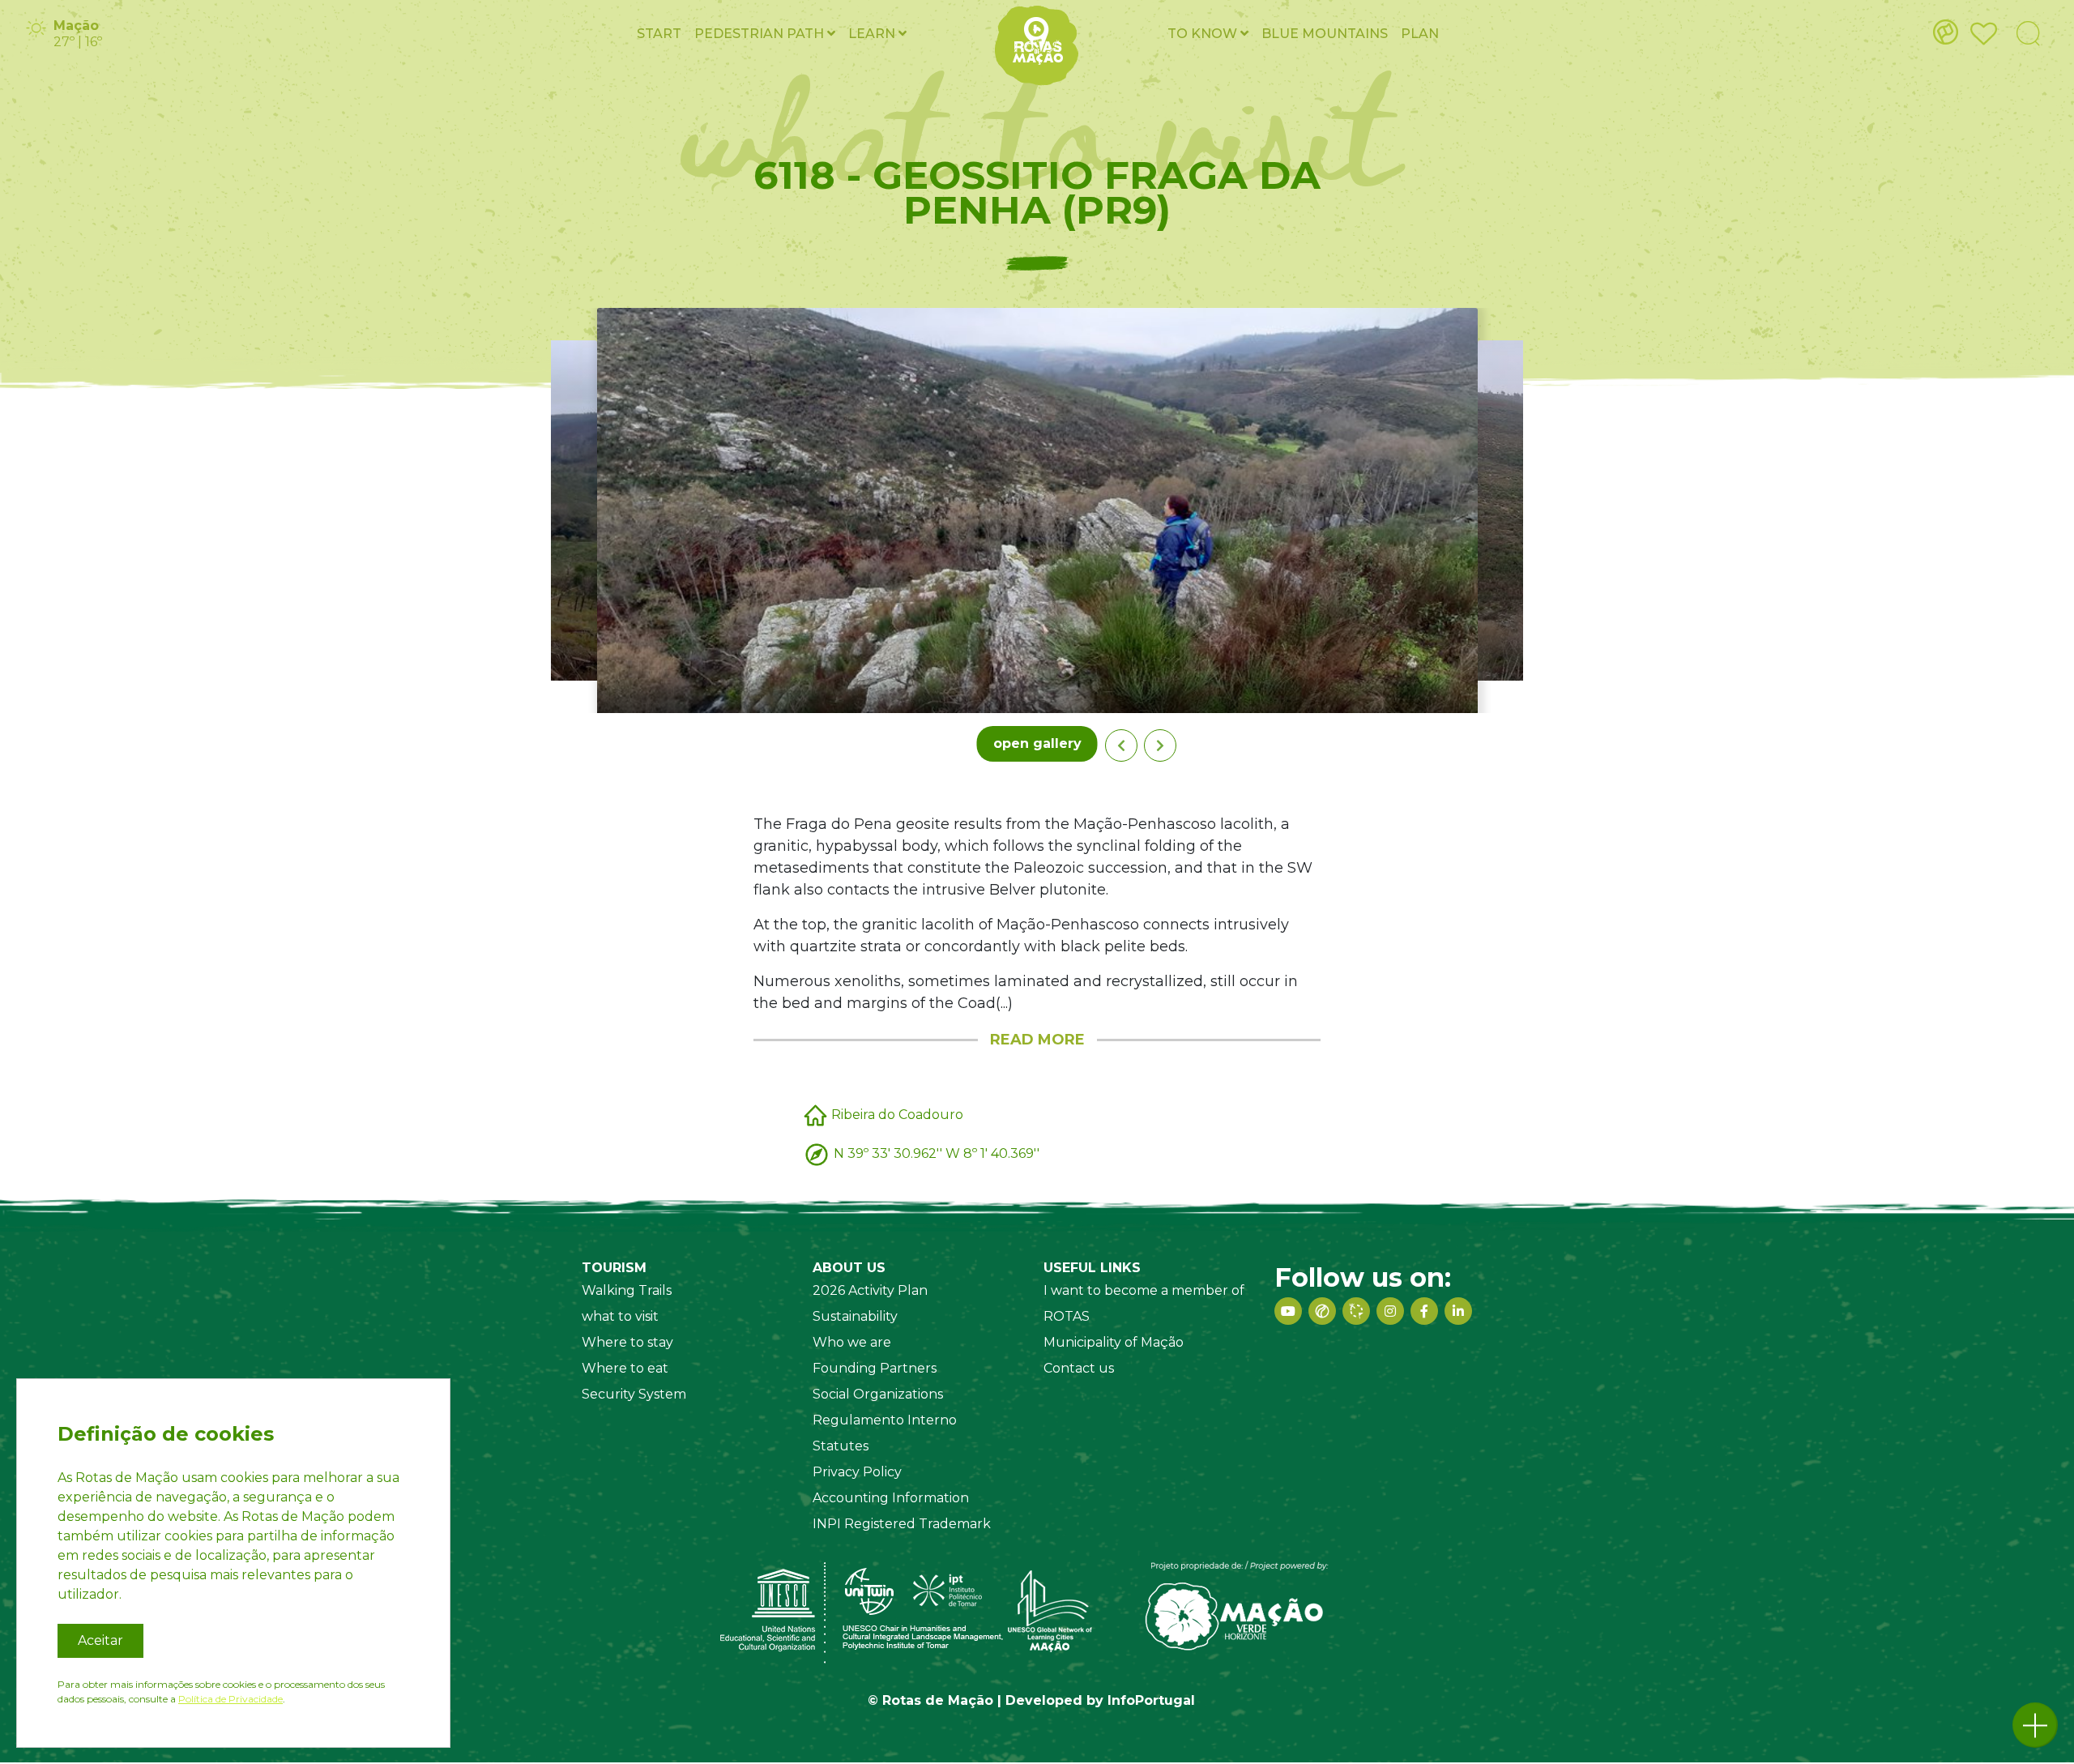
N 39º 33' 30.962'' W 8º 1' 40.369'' (937, 1153)
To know (1204, 34)
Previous (1121, 745)
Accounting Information (891, 1498)
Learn (873, 34)
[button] (2035, 1725)
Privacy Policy (857, 1472)
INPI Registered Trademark (902, 1524)
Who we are (852, 1342)
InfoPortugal (1151, 1700)
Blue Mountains (1325, 34)
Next (1160, 745)
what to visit (620, 1316)
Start (659, 34)
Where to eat (625, 1368)
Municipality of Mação (1114, 1342)
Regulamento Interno (885, 1420)
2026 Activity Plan (870, 1290)
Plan (1420, 34)
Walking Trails (627, 1290)
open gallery (1037, 743)
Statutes (841, 1446)
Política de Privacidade (230, 1699)
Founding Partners (875, 1368)
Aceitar (100, 1640)
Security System (634, 1394)
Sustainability (855, 1316)
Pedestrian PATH (761, 34)
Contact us (1079, 1368)
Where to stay (627, 1342)
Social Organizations (878, 1394)
